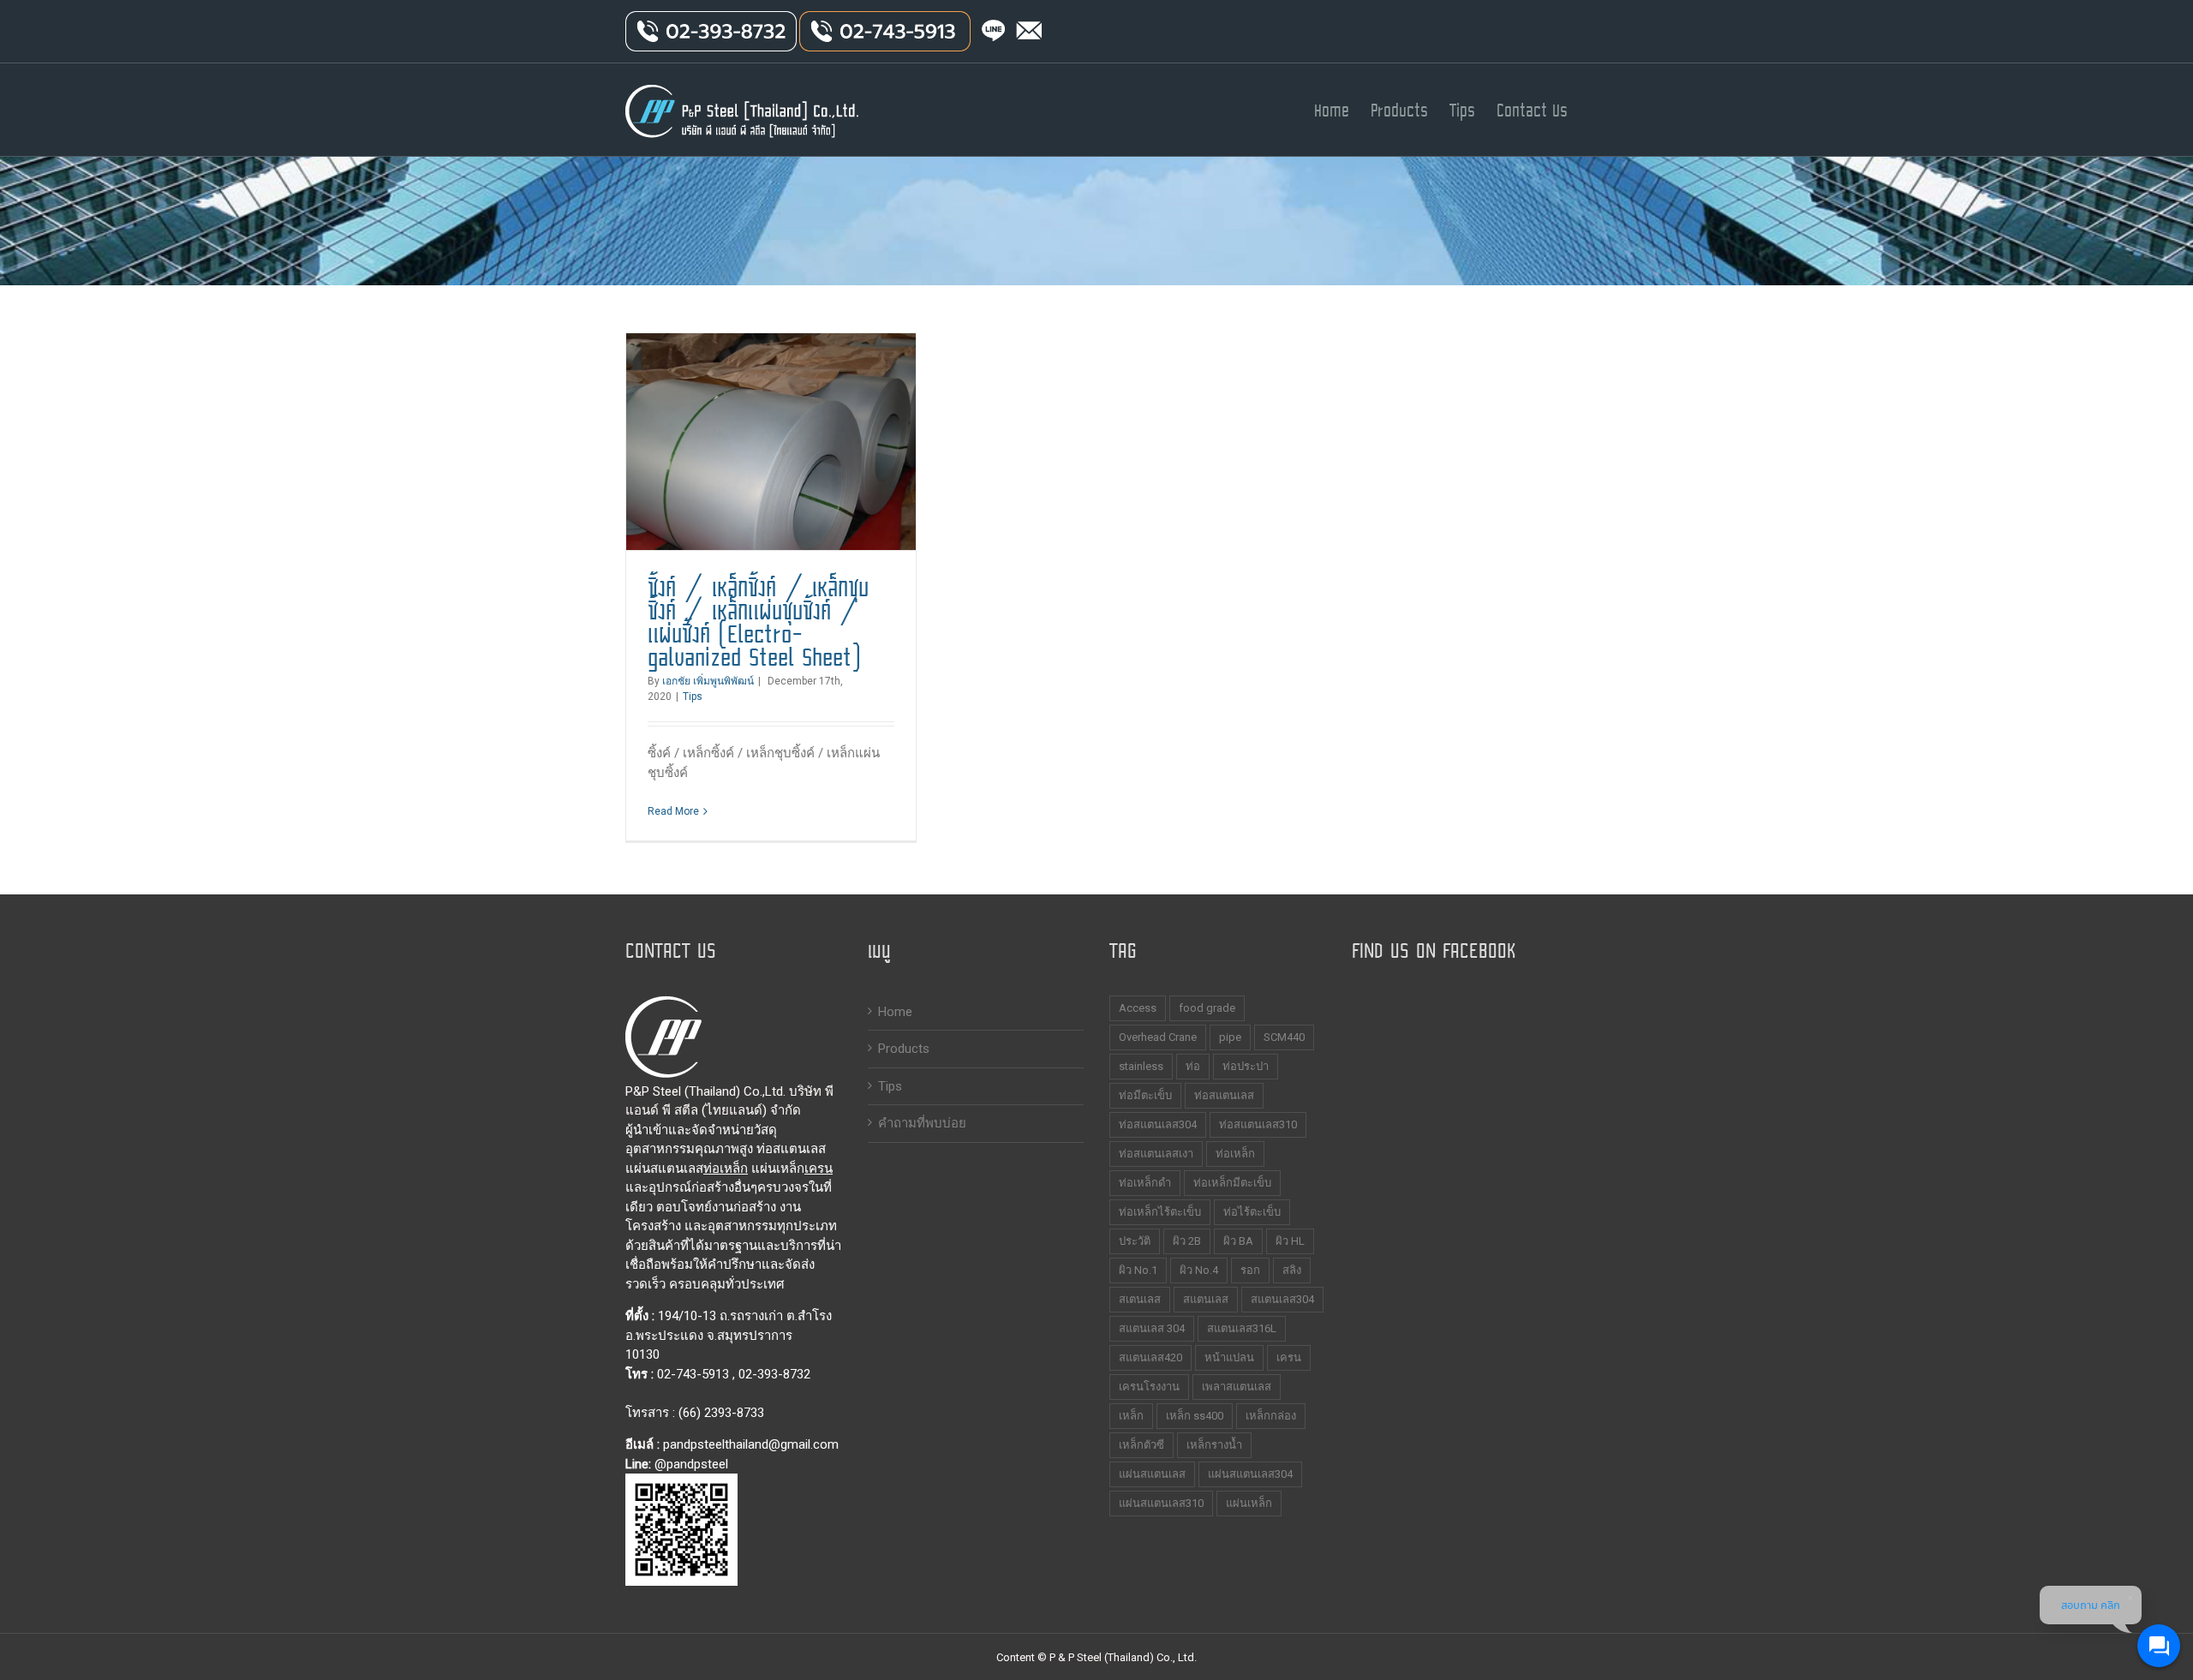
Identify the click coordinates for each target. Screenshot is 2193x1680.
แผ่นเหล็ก (1249, 1503)
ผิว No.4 (1199, 1270)
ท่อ (1193, 1066)
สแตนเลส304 (1282, 1299)
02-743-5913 (693, 1374)
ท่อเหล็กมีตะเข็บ (1232, 1183)
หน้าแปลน (1229, 1357)
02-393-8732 (774, 1374)
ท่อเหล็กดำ (1145, 1183)
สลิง (1292, 1270)
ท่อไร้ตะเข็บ (1252, 1212)
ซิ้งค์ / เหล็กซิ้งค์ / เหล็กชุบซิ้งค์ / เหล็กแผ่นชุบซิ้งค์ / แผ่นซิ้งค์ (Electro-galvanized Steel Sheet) (758, 622)
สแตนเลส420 (1150, 1357)
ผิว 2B (1187, 1241)
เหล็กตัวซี (1141, 1445)
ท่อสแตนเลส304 (1158, 1124)
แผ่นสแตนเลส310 (1161, 1503)
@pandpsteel (691, 1464)
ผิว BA (1238, 1241)
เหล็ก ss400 (1195, 1416)
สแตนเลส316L (1242, 1328)
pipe (1230, 1037)
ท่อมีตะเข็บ (1145, 1095)
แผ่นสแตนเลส (1152, 1474)
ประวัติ (1135, 1241)
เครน (819, 1169)
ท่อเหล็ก (726, 1169)
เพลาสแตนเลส (1237, 1387)
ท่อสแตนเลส (1224, 1095)
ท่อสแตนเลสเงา (1156, 1154)
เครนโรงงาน (1149, 1387)
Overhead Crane (1158, 1037)
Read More (673, 811)
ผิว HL (1290, 1241)
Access (1138, 1008)
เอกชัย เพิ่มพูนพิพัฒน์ (708, 681)
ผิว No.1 (1138, 1270)
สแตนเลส (1206, 1299)
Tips (693, 697)
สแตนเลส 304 (1152, 1328)
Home (895, 1012)
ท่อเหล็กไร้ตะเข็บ (1160, 1212)
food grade (1207, 1008)
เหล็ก (1131, 1416)
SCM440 (1284, 1037)
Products (904, 1049)
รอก (1250, 1270)
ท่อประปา (1246, 1066)
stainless (1141, 1066)
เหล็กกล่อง (1271, 1416)
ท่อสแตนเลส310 (1258, 1124)
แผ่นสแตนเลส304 (1250, 1474)
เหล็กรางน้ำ (1214, 1445)
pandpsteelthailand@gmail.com (751, 1444)
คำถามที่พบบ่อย (922, 1123)
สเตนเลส (1140, 1299)
